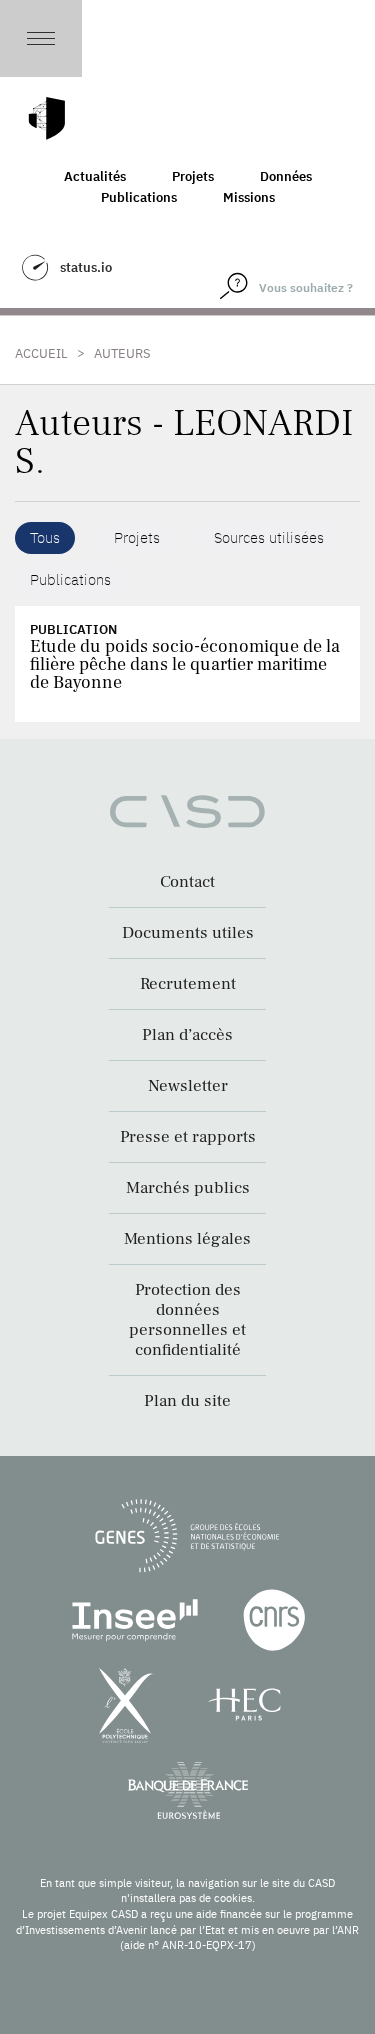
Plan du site (187, 1401)
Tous (45, 537)
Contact (187, 882)
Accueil (41, 353)
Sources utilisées (269, 537)
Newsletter (188, 1086)
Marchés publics (188, 1188)
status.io (86, 267)
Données (286, 176)
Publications (139, 197)
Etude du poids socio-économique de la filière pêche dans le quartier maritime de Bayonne (185, 664)
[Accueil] (47, 118)
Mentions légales (187, 1239)
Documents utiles (188, 933)
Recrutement (188, 984)
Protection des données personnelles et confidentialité (187, 1320)
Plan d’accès (187, 1035)
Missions (249, 197)
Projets (193, 176)
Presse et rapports (188, 1137)
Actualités (95, 176)
